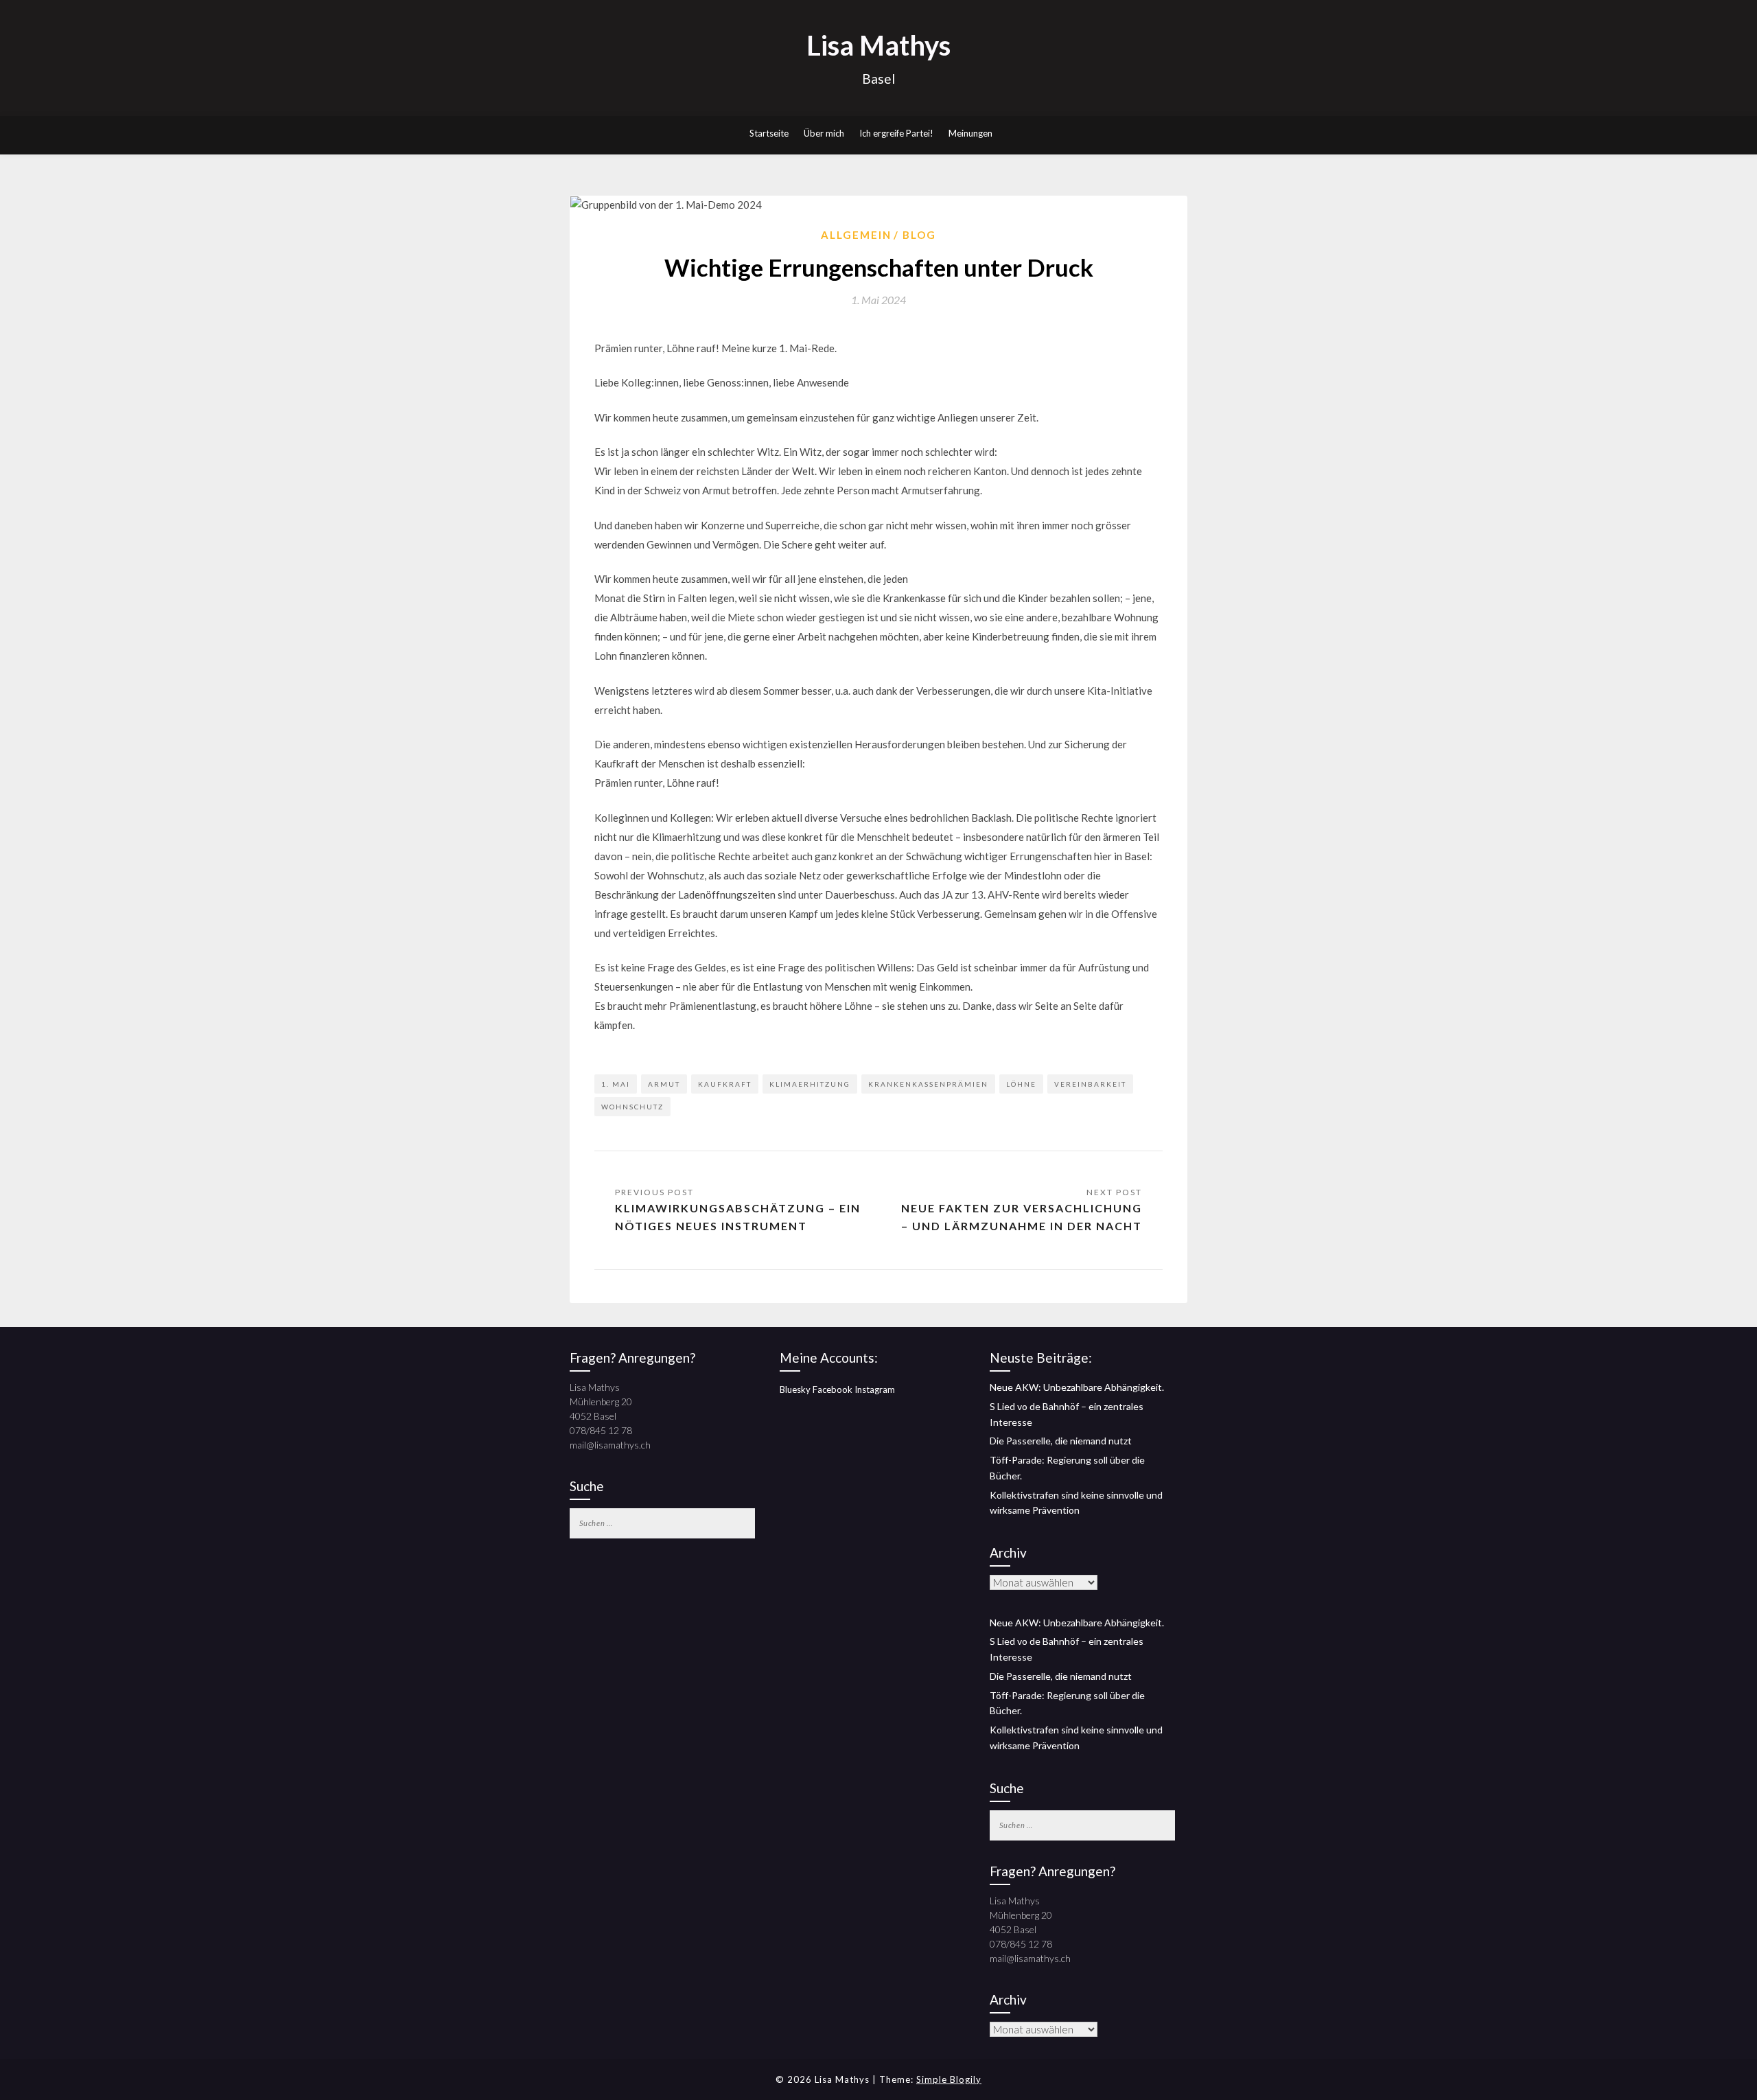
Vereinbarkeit (1090, 1084)
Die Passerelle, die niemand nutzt (1061, 1441)
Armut (664, 1084)
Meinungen (970, 133)
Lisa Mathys (878, 45)
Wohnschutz (632, 1107)
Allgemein (856, 235)
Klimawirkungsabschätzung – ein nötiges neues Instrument (738, 1217)
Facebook (833, 1389)
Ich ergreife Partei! (896, 133)
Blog (919, 235)
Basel (878, 79)
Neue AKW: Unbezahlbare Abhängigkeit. (1077, 1387)
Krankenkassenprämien (928, 1084)
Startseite (769, 133)
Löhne (1021, 1084)
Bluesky (795, 1389)
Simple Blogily (949, 2079)
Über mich (824, 133)
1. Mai (616, 1084)
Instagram (875, 1389)
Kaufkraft (725, 1084)
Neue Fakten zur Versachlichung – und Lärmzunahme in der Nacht (1022, 1217)
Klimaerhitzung (810, 1084)
